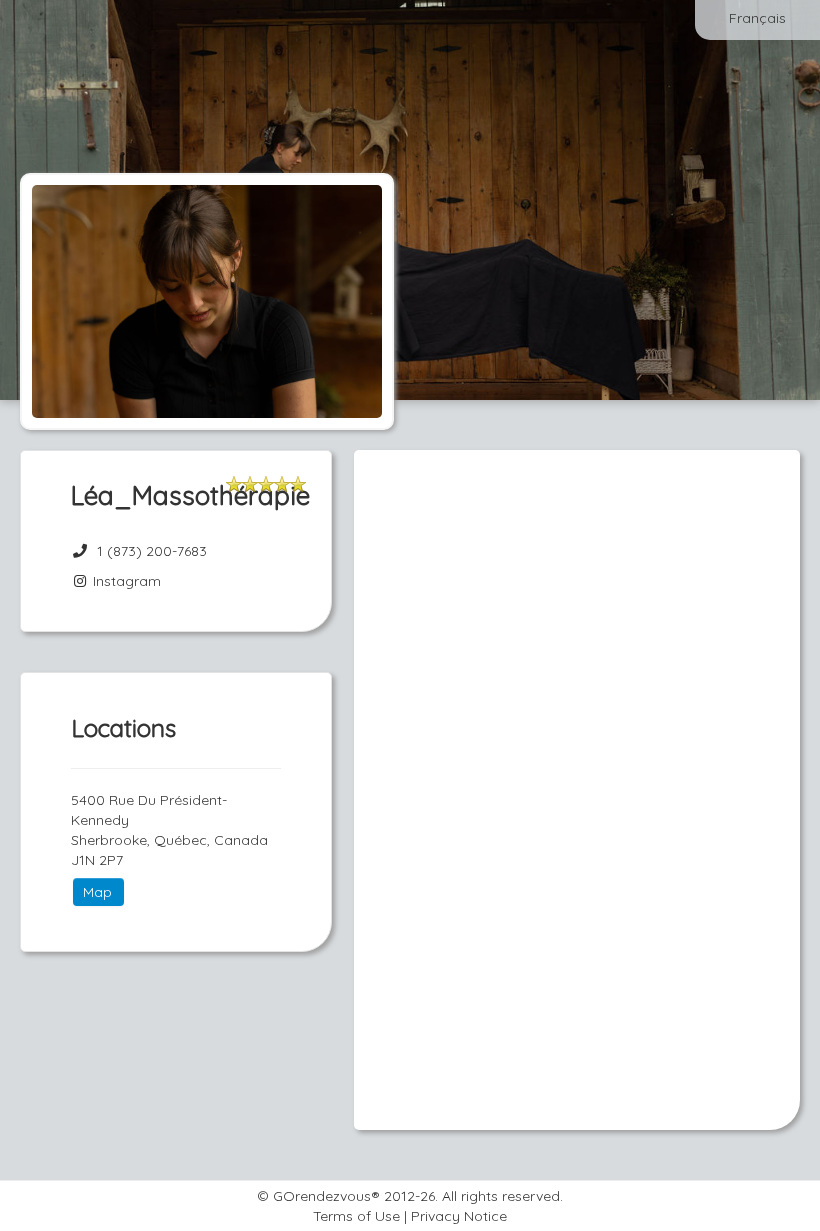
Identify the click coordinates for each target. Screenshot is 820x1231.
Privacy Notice (459, 1216)
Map (97, 892)
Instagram (125, 581)
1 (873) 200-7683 (152, 551)
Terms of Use (356, 1216)
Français (757, 18)
